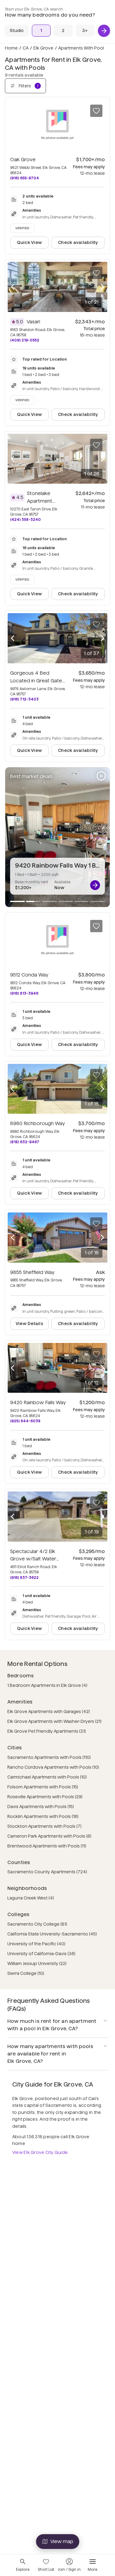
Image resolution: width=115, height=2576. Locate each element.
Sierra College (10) (26, 1973)
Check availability (78, 242)
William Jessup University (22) (37, 1963)
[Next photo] (102, 287)
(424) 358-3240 (25, 519)
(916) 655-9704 (25, 178)
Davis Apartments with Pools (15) (41, 1807)
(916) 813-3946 (24, 993)
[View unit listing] (95, 885)
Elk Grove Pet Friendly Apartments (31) (47, 1731)
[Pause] (101, 776)
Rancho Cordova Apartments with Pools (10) (53, 1767)
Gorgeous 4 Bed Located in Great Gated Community (38, 681)
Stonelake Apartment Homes (41, 501)
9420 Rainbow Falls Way (38, 1402)
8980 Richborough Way (38, 1123)
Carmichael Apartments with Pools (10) (47, 1777)
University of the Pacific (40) (36, 1944)
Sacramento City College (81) (37, 1924)
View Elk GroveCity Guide (40, 2152)
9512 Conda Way (29, 975)
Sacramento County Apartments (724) (47, 1872)
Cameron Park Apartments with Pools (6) (49, 1836)
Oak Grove (23, 160)
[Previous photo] (13, 287)
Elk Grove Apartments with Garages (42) (49, 1711)
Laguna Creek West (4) (31, 1898)
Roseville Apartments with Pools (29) (45, 1797)
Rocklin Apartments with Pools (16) (43, 1816)
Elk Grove (43, 48)
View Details (29, 1324)
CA (26, 48)
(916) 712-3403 (24, 699)
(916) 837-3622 (24, 1578)
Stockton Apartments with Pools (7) (44, 1826)
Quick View (29, 242)
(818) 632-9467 (25, 1142)
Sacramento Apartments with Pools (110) (49, 1757)
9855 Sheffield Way (32, 1272)
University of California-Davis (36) (41, 1954)
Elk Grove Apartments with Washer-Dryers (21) (54, 1721)
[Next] (104, 31)
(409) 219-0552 (25, 340)
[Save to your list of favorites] (96, 111)
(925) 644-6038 (25, 1421)
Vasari (33, 322)
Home (11, 48)
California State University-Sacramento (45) (52, 1934)
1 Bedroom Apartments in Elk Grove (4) (47, 1685)
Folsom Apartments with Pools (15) (43, 1787)
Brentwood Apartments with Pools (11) (47, 1846)
